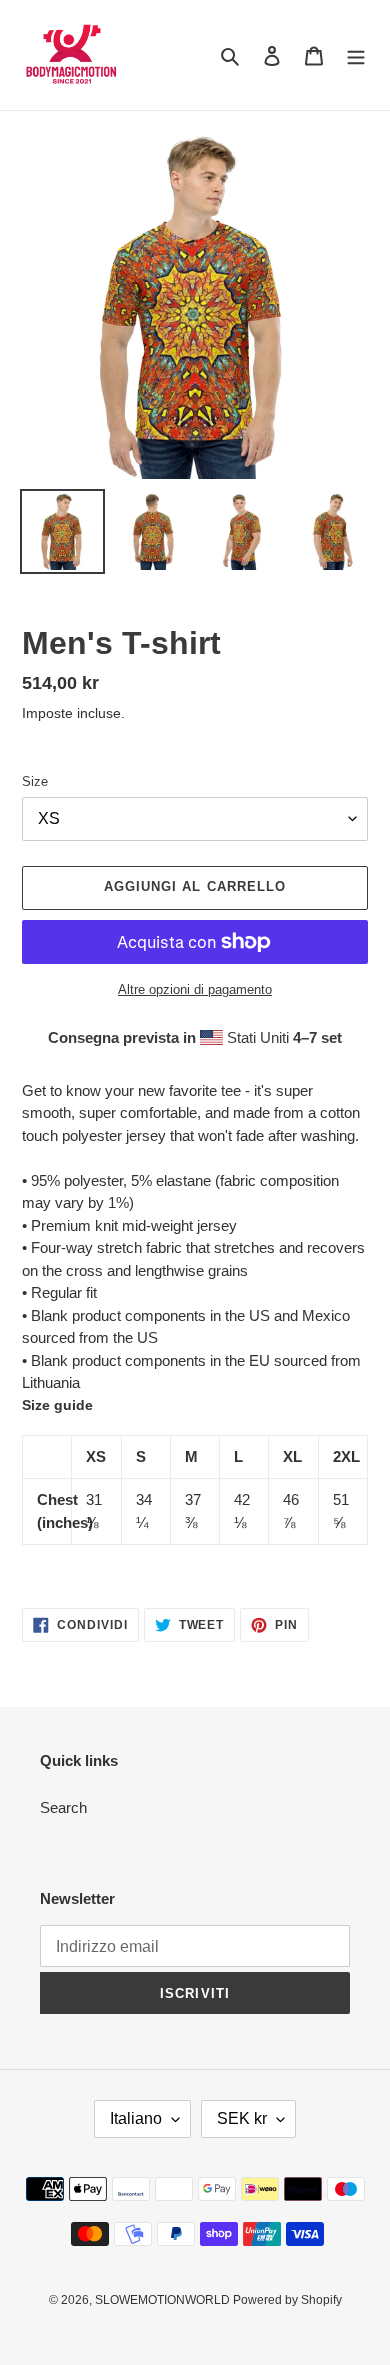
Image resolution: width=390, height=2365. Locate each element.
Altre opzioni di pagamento (195, 989)
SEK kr (242, 2118)
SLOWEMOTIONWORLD (164, 2300)
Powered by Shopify (287, 2300)
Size (35, 781)
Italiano (136, 2118)
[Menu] (356, 55)
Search (63, 1807)
